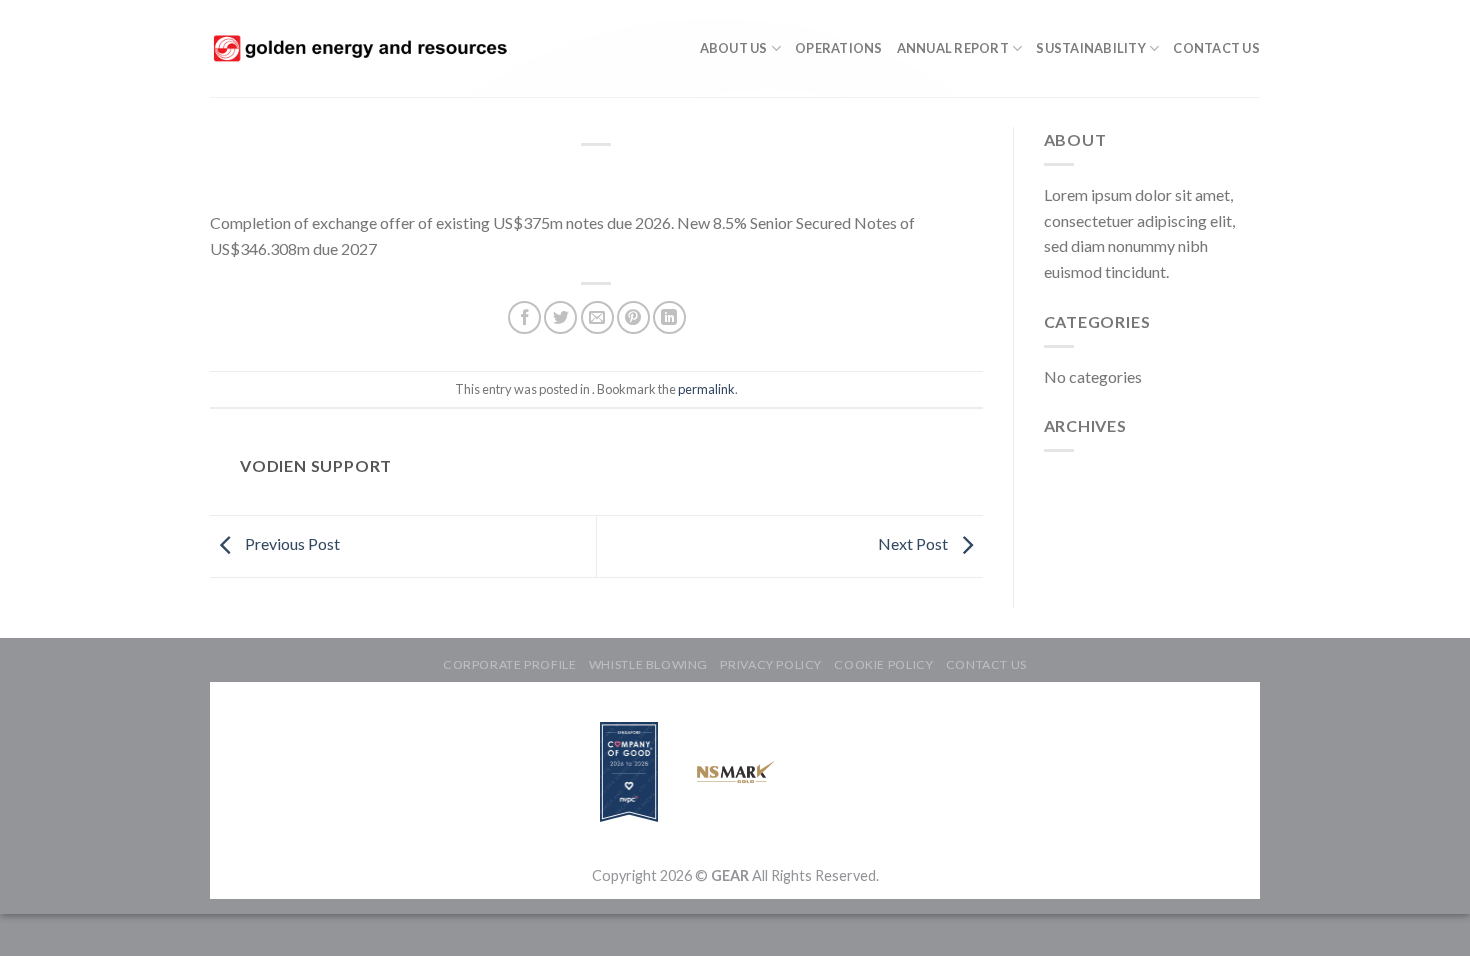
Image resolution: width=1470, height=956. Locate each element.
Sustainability (1091, 48)
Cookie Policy (883, 664)
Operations (839, 48)
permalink (706, 389)
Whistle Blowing (648, 664)
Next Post (914, 543)
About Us (734, 48)
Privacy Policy (771, 664)
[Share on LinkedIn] (669, 317)
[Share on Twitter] (560, 317)
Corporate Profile (509, 664)
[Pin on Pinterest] (633, 317)
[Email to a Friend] (597, 317)
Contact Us (1216, 48)
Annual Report (953, 48)
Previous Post (291, 543)
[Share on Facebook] (524, 317)
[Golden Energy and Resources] (360, 48)
